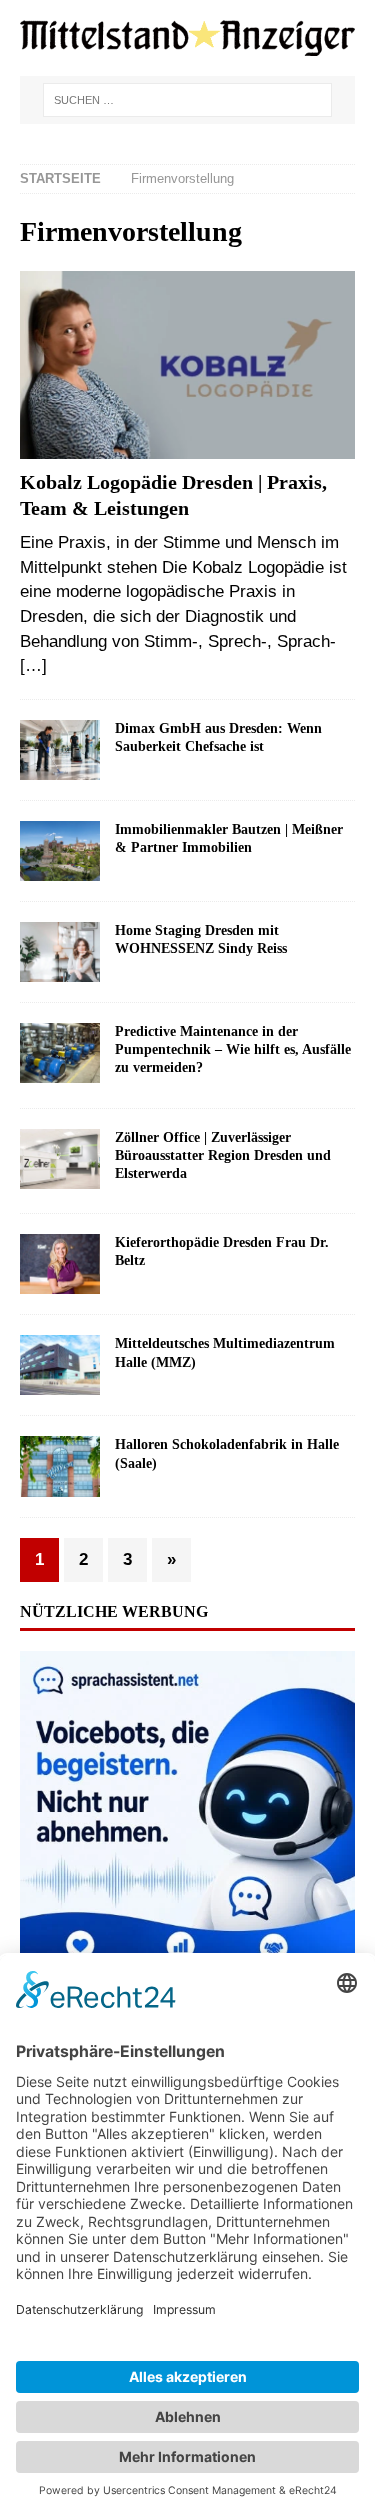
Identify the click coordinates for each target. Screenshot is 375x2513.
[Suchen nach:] (188, 100)
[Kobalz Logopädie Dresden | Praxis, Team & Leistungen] (187, 365)
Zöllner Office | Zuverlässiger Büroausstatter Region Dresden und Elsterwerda (223, 1155)
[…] (33, 665)
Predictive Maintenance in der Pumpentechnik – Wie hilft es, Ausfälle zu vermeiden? (233, 1049)
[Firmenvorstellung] (60, 750)
